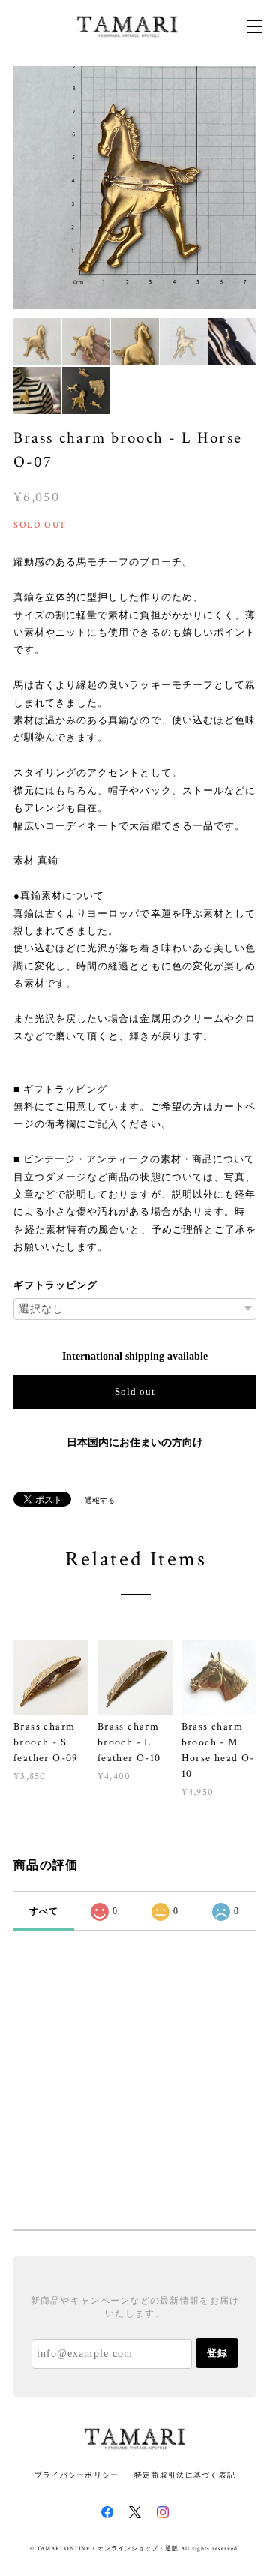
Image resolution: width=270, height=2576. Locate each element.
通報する (100, 1500)
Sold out (135, 1392)
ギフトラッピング (55, 1285)
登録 (217, 2353)
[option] (135, 188)
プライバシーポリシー (77, 2475)
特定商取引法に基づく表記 (185, 2475)
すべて (44, 1911)
